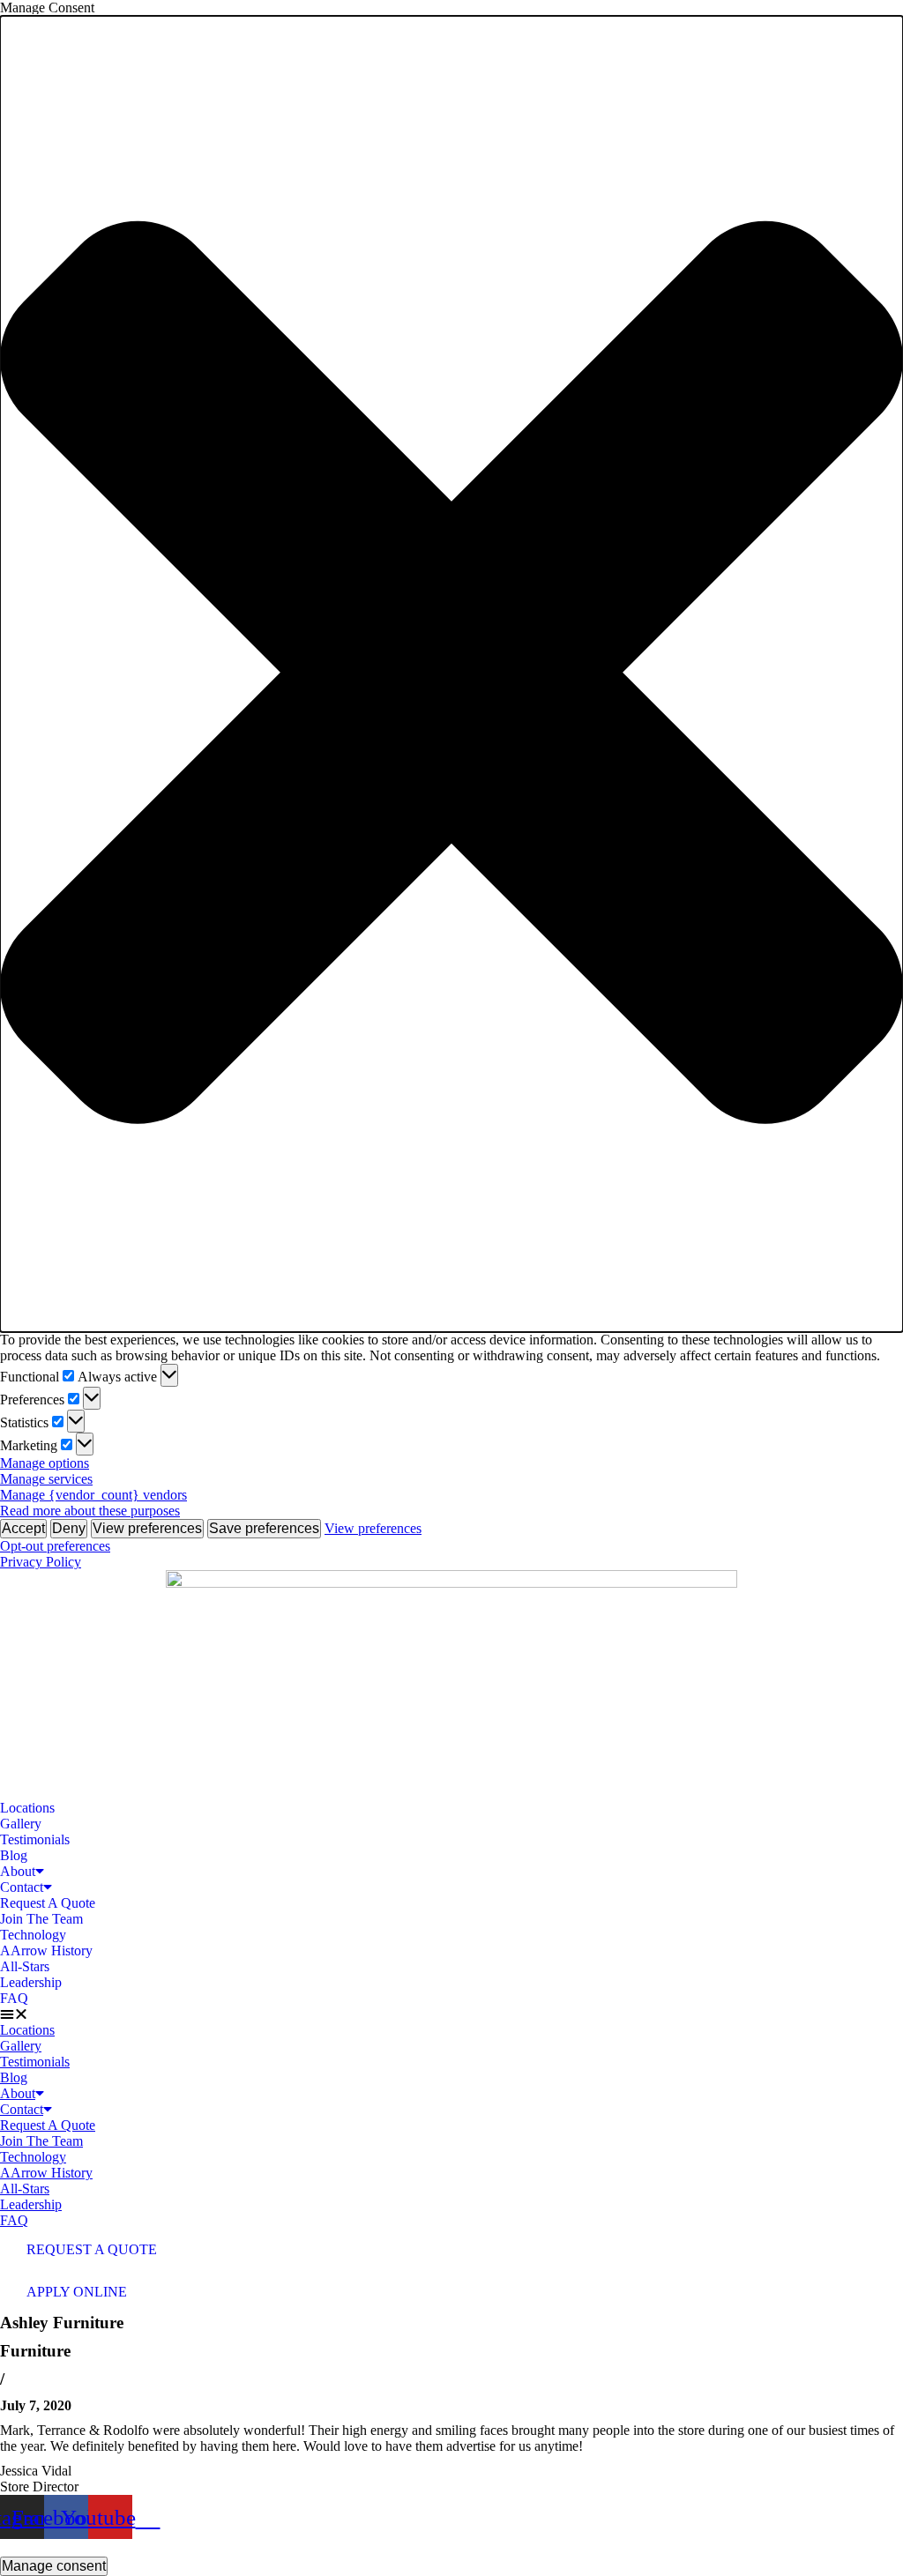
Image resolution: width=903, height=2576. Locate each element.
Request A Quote (48, 1903)
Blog (14, 1855)
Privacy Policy (41, 1562)
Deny (69, 1528)
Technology (33, 1935)
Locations (27, 1808)
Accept (23, 1528)
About (18, 1871)
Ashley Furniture (62, 2323)
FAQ (14, 1998)
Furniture (35, 2351)
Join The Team (41, 1919)
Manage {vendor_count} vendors (93, 1495)
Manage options (45, 1463)
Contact (22, 1887)
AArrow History (46, 1951)
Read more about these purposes (90, 1511)
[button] (451, 674)
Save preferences (264, 1528)
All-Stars (25, 1966)
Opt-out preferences (55, 1546)
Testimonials (35, 1839)
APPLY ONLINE (77, 2292)
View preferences (147, 1528)
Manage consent (54, 2566)
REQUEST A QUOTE (92, 2249)
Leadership (31, 1982)
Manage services (46, 1479)
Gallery (21, 1824)
